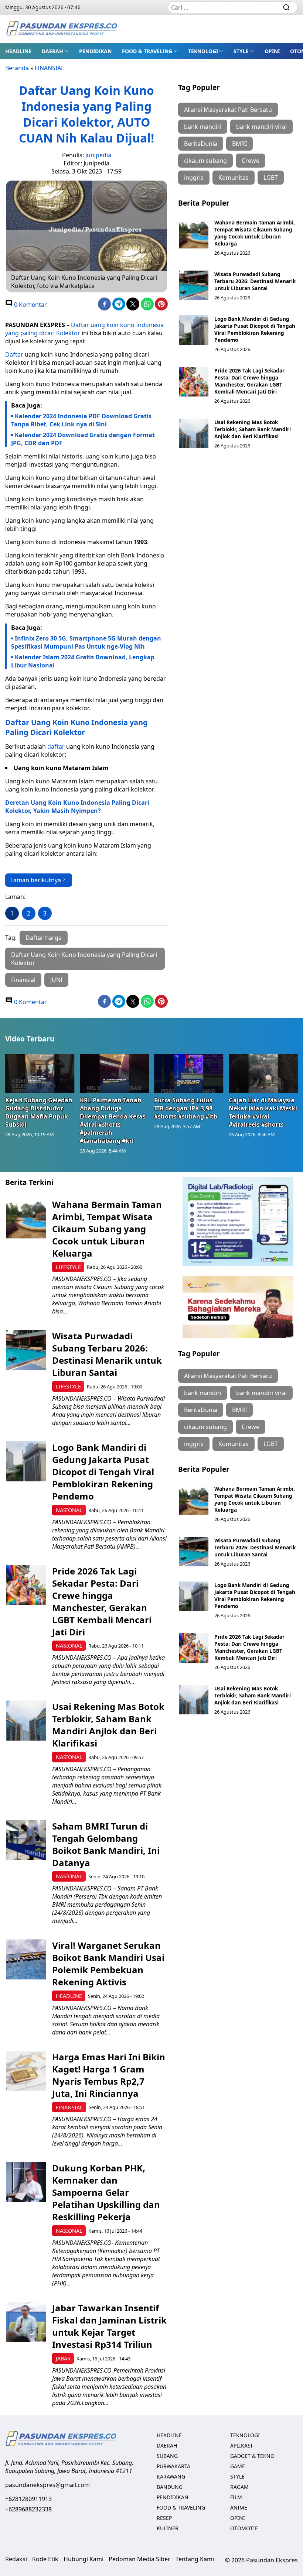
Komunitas (234, 178)
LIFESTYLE (68, 1267)
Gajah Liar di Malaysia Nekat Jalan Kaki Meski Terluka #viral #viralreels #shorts (263, 1112)
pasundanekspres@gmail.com (47, 2485)
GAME (238, 2466)
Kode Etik (45, 2559)
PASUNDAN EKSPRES (35, 325)
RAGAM (239, 2487)
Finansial (23, 980)
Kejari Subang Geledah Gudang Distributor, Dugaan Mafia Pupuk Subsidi (39, 1112)
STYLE (241, 51)
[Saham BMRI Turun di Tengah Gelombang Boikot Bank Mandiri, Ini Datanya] (26, 1840)
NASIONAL (69, 1510)
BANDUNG (170, 2487)
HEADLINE (18, 51)
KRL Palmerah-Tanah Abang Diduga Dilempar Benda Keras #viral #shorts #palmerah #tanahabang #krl (113, 1120)
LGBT (271, 178)
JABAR (63, 2358)
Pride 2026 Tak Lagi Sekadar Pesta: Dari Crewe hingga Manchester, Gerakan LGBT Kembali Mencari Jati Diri (249, 381)
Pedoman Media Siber (139, 2559)
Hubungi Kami (84, 2559)
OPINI (272, 51)
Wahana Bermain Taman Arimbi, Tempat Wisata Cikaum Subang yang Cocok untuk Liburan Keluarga (255, 233)
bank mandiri (203, 127)
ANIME (239, 2508)
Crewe (251, 161)
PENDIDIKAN (95, 51)
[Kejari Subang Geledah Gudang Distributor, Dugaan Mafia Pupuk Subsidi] (40, 1073)
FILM (236, 2497)
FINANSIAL (49, 68)
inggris (194, 178)
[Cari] (286, 7)
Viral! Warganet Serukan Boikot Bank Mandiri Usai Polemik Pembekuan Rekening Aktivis (108, 1964)
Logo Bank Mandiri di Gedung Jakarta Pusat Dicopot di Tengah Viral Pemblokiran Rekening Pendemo (255, 329)
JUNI (56, 980)
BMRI (239, 144)
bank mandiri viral (261, 127)
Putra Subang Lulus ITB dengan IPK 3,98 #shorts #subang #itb (186, 1108)
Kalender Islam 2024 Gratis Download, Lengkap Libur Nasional (83, 661)
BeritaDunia (201, 144)
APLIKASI (241, 2446)
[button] (55, 51)
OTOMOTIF (244, 2528)
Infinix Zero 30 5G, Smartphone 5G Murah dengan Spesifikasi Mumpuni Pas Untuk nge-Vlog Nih (86, 642)
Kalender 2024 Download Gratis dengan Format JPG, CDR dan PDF (83, 439)
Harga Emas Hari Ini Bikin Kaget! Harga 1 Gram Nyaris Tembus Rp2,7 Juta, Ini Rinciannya (109, 2075)
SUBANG (167, 2456)
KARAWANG (171, 2477)
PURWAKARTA (173, 2466)
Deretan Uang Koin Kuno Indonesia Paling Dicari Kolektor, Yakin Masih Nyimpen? (77, 807)
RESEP (164, 2518)
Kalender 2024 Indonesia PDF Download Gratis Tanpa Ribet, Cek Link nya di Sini (81, 420)
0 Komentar (30, 305)
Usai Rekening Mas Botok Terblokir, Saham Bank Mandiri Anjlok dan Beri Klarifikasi (253, 429)
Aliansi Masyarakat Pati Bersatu (228, 110)
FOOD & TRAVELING (147, 51)
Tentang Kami (195, 2559)
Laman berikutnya (36, 880)
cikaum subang (205, 161)
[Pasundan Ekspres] (61, 29)
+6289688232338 (28, 2509)
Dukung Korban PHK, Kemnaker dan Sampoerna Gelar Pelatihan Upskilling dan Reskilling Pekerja (106, 2192)
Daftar (14, 354)
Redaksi (16, 2559)
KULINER (168, 2528)
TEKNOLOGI (203, 51)
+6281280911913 (28, 2499)
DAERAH (52, 51)
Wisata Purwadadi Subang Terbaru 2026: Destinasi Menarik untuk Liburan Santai (255, 281)
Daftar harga (44, 938)
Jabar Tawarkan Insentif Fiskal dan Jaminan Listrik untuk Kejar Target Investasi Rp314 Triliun (109, 2326)
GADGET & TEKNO (252, 2456)
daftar (56, 746)
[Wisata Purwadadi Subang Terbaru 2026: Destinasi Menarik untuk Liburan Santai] (194, 285)
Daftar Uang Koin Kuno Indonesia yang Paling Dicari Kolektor (76, 727)
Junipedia (98, 155)
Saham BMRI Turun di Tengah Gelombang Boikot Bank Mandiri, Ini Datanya (106, 1844)
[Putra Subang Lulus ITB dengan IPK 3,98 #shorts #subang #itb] (189, 1073)
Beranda (17, 68)
